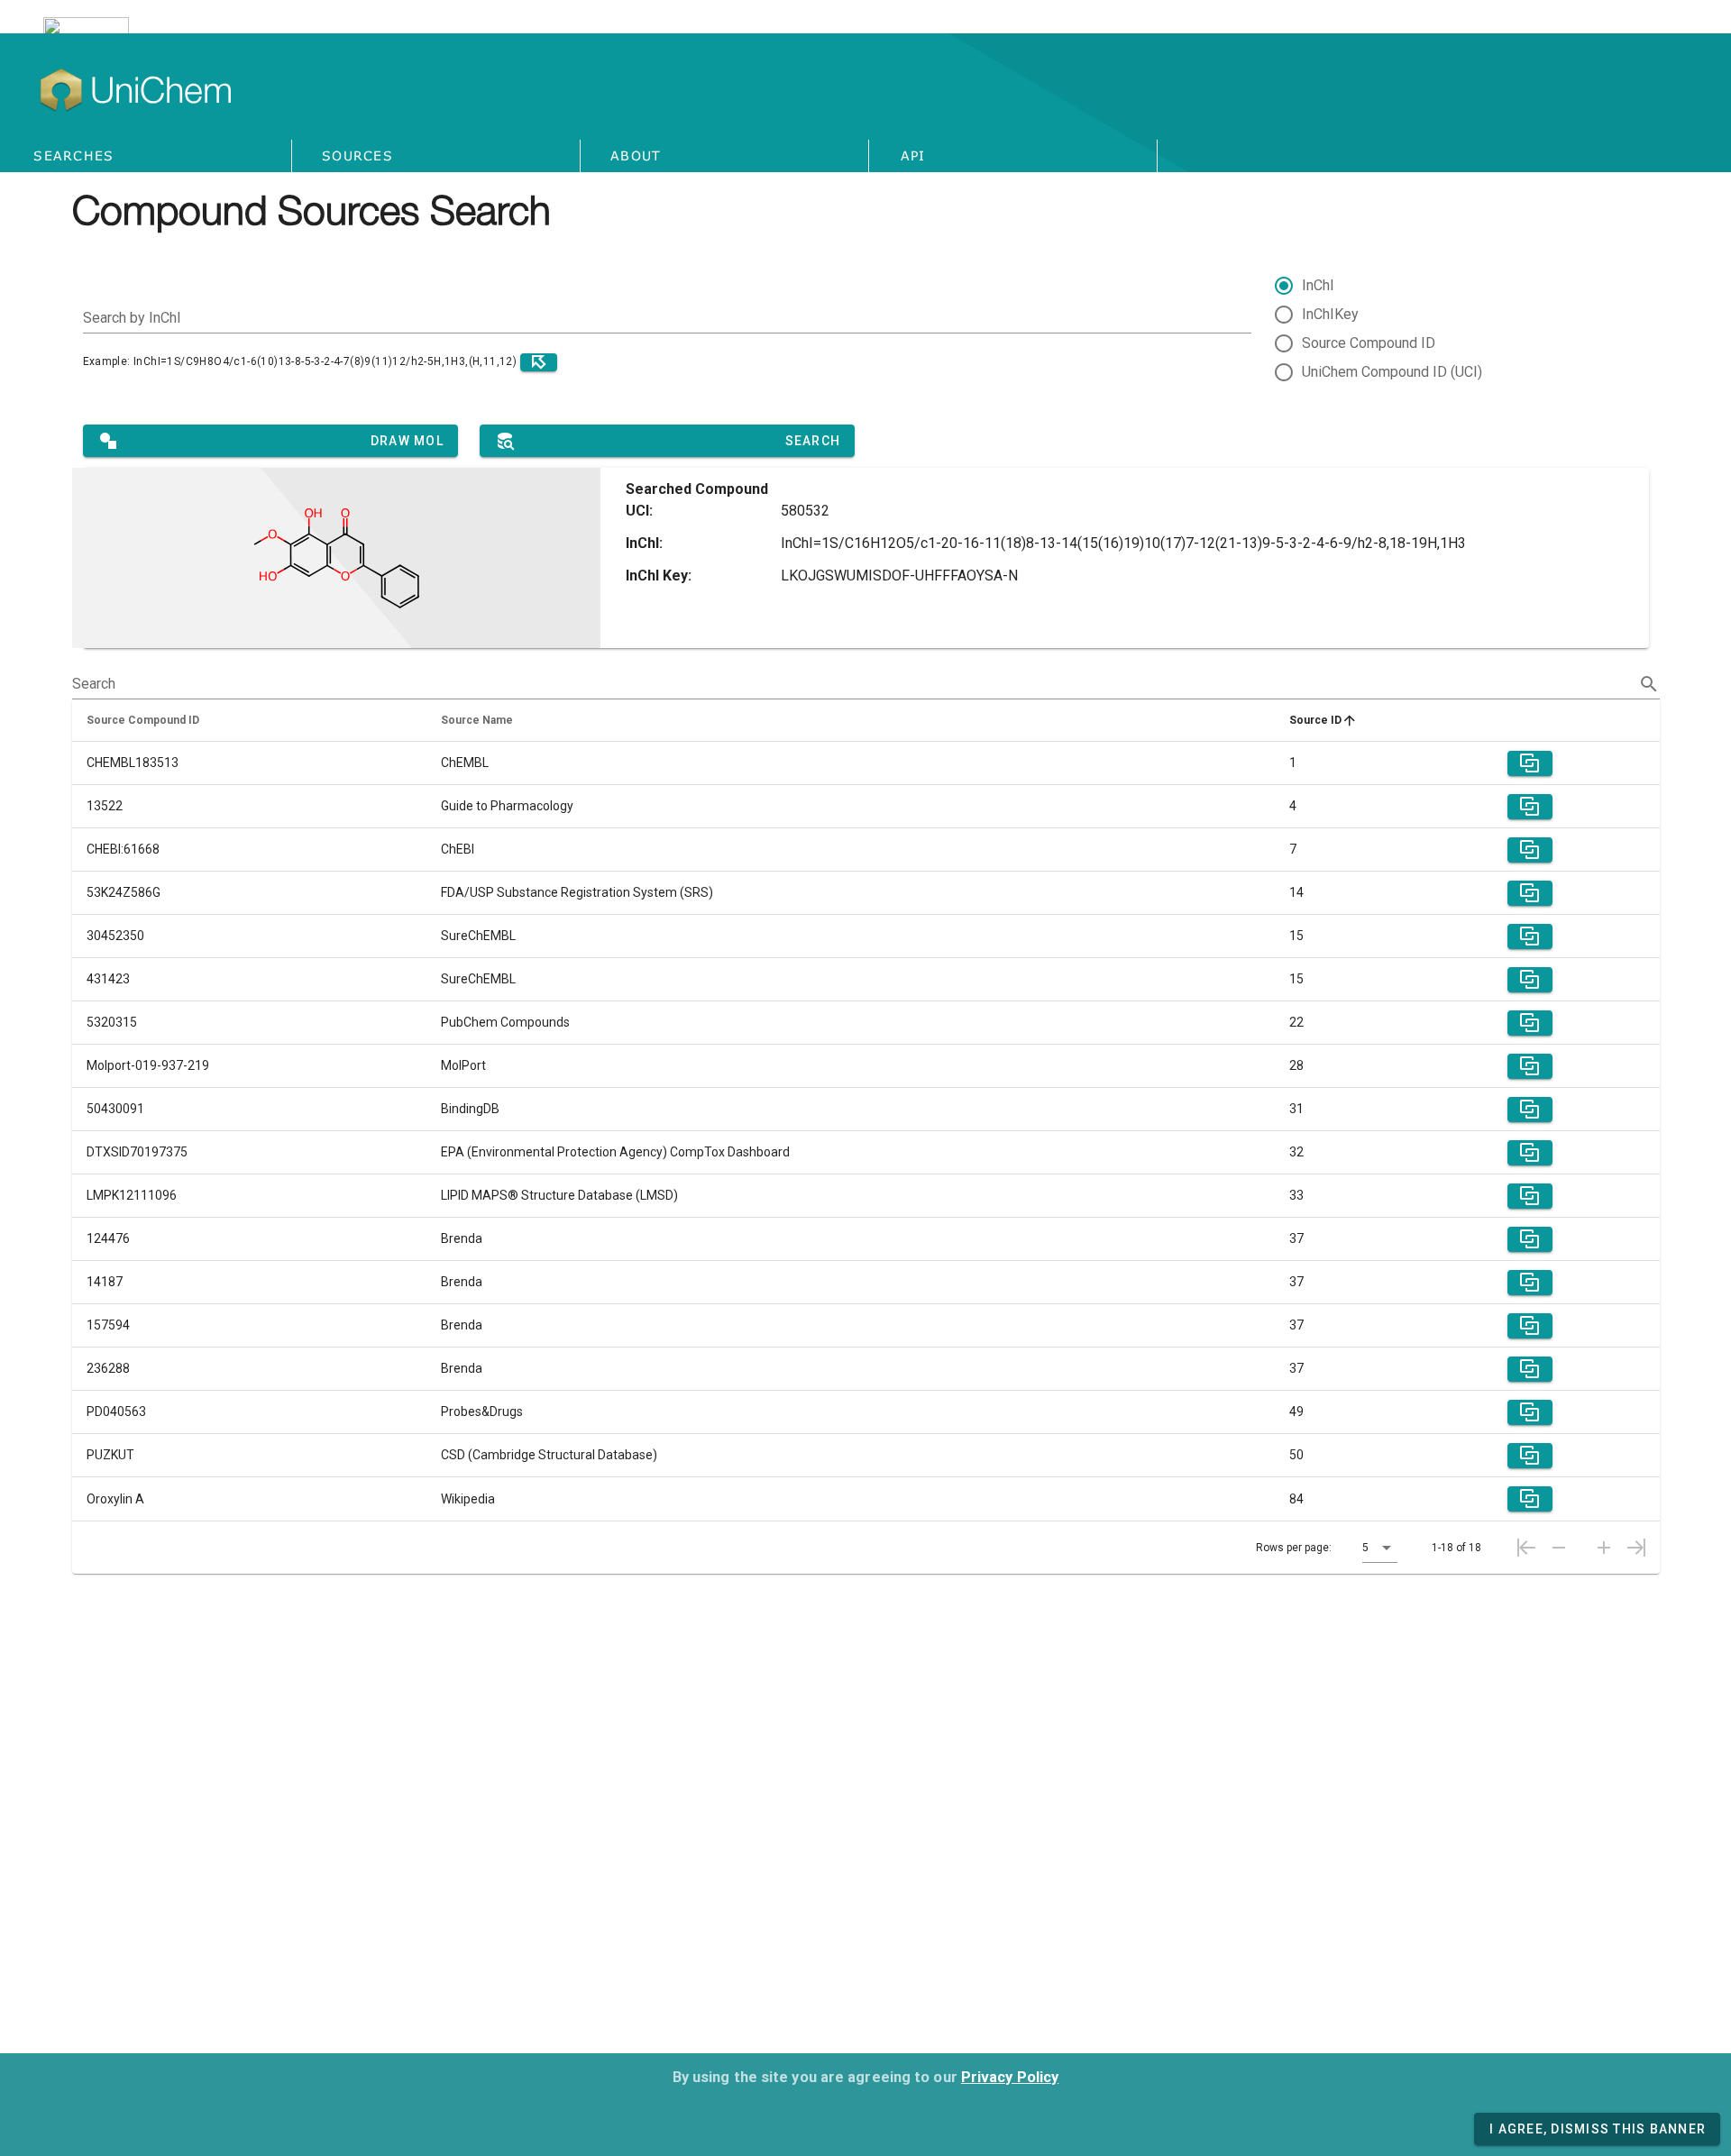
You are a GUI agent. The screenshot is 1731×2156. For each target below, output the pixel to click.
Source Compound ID (1369, 343)
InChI (1318, 285)
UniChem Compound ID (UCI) (1392, 372)
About (636, 155)
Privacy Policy (1010, 2077)
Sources (357, 155)
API (913, 155)
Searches (73, 155)
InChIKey (1330, 314)
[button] (1380, 1548)
